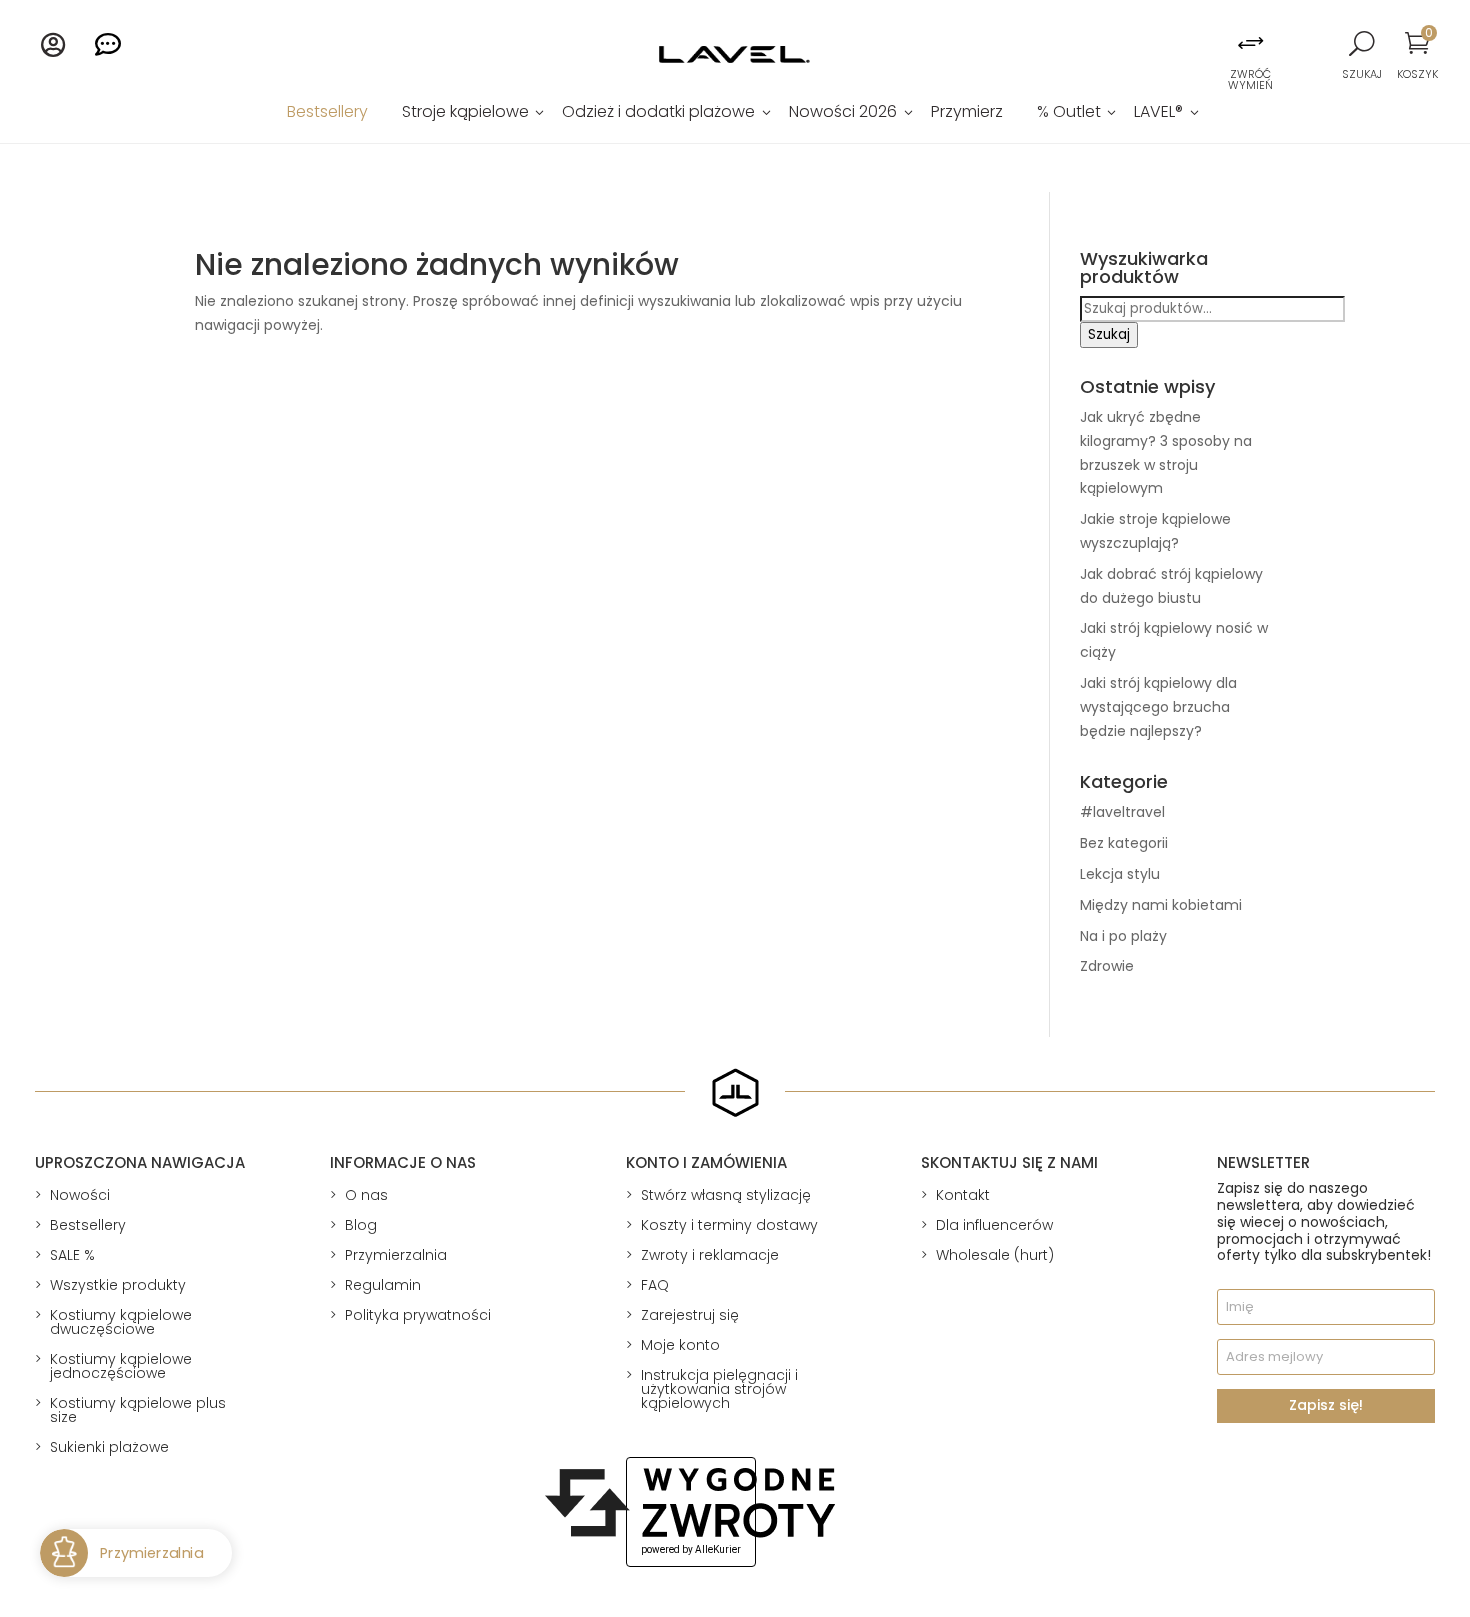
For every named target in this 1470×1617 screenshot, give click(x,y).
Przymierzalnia (396, 1255)
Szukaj (1109, 334)
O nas (366, 1195)
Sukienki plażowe (109, 1447)
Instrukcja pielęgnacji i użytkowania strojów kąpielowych (719, 1389)
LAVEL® (1158, 114)
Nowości (80, 1195)
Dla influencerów (994, 1225)
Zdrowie (1107, 966)
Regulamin (383, 1285)
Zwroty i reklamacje (710, 1255)
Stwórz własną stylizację (726, 1195)
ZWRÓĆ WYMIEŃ (1250, 79)
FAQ (655, 1285)
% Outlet (1069, 114)
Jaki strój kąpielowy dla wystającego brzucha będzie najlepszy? (1158, 707)
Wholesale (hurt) (995, 1255)
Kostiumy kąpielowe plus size (138, 1410)
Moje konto (680, 1345)
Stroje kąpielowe (465, 114)
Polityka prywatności (418, 1315)
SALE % (72, 1255)
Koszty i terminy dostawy (729, 1225)
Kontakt (963, 1195)
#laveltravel (1122, 812)
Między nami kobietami (1161, 905)
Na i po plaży (1123, 936)
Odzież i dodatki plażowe (658, 114)
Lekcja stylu (1120, 874)
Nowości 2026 (843, 114)
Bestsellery (327, 114)
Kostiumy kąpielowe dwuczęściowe (121, 1322)
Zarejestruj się (690, 1315)
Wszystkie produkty (118, 1285)
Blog (361, 1225)
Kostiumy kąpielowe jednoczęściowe (121, 1366)
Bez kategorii (1124, 843)
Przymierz (967, 114)
